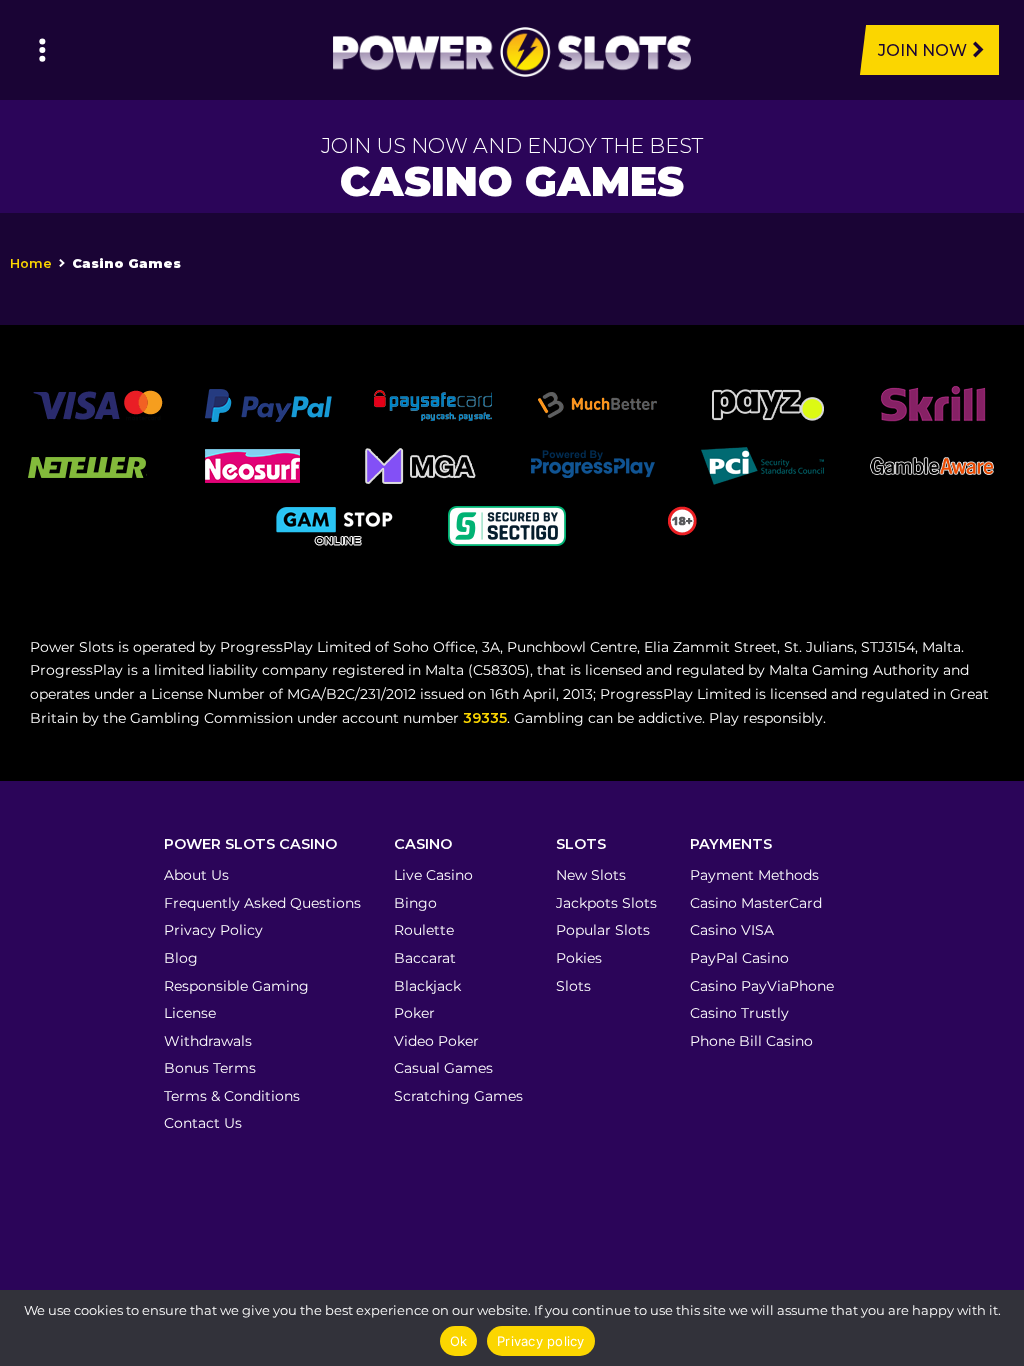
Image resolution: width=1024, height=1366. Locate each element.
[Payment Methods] (97, 404)
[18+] (682, 519)
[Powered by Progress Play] (592, 464)
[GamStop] (337, 524)
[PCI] (762, 464)
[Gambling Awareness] (932, 464)
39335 (485, 718)
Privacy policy (541, 1341)
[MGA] (422, 464)
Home (31, 263)
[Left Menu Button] (42, 50)
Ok (459, 1341)
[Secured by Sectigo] (507, 524)
